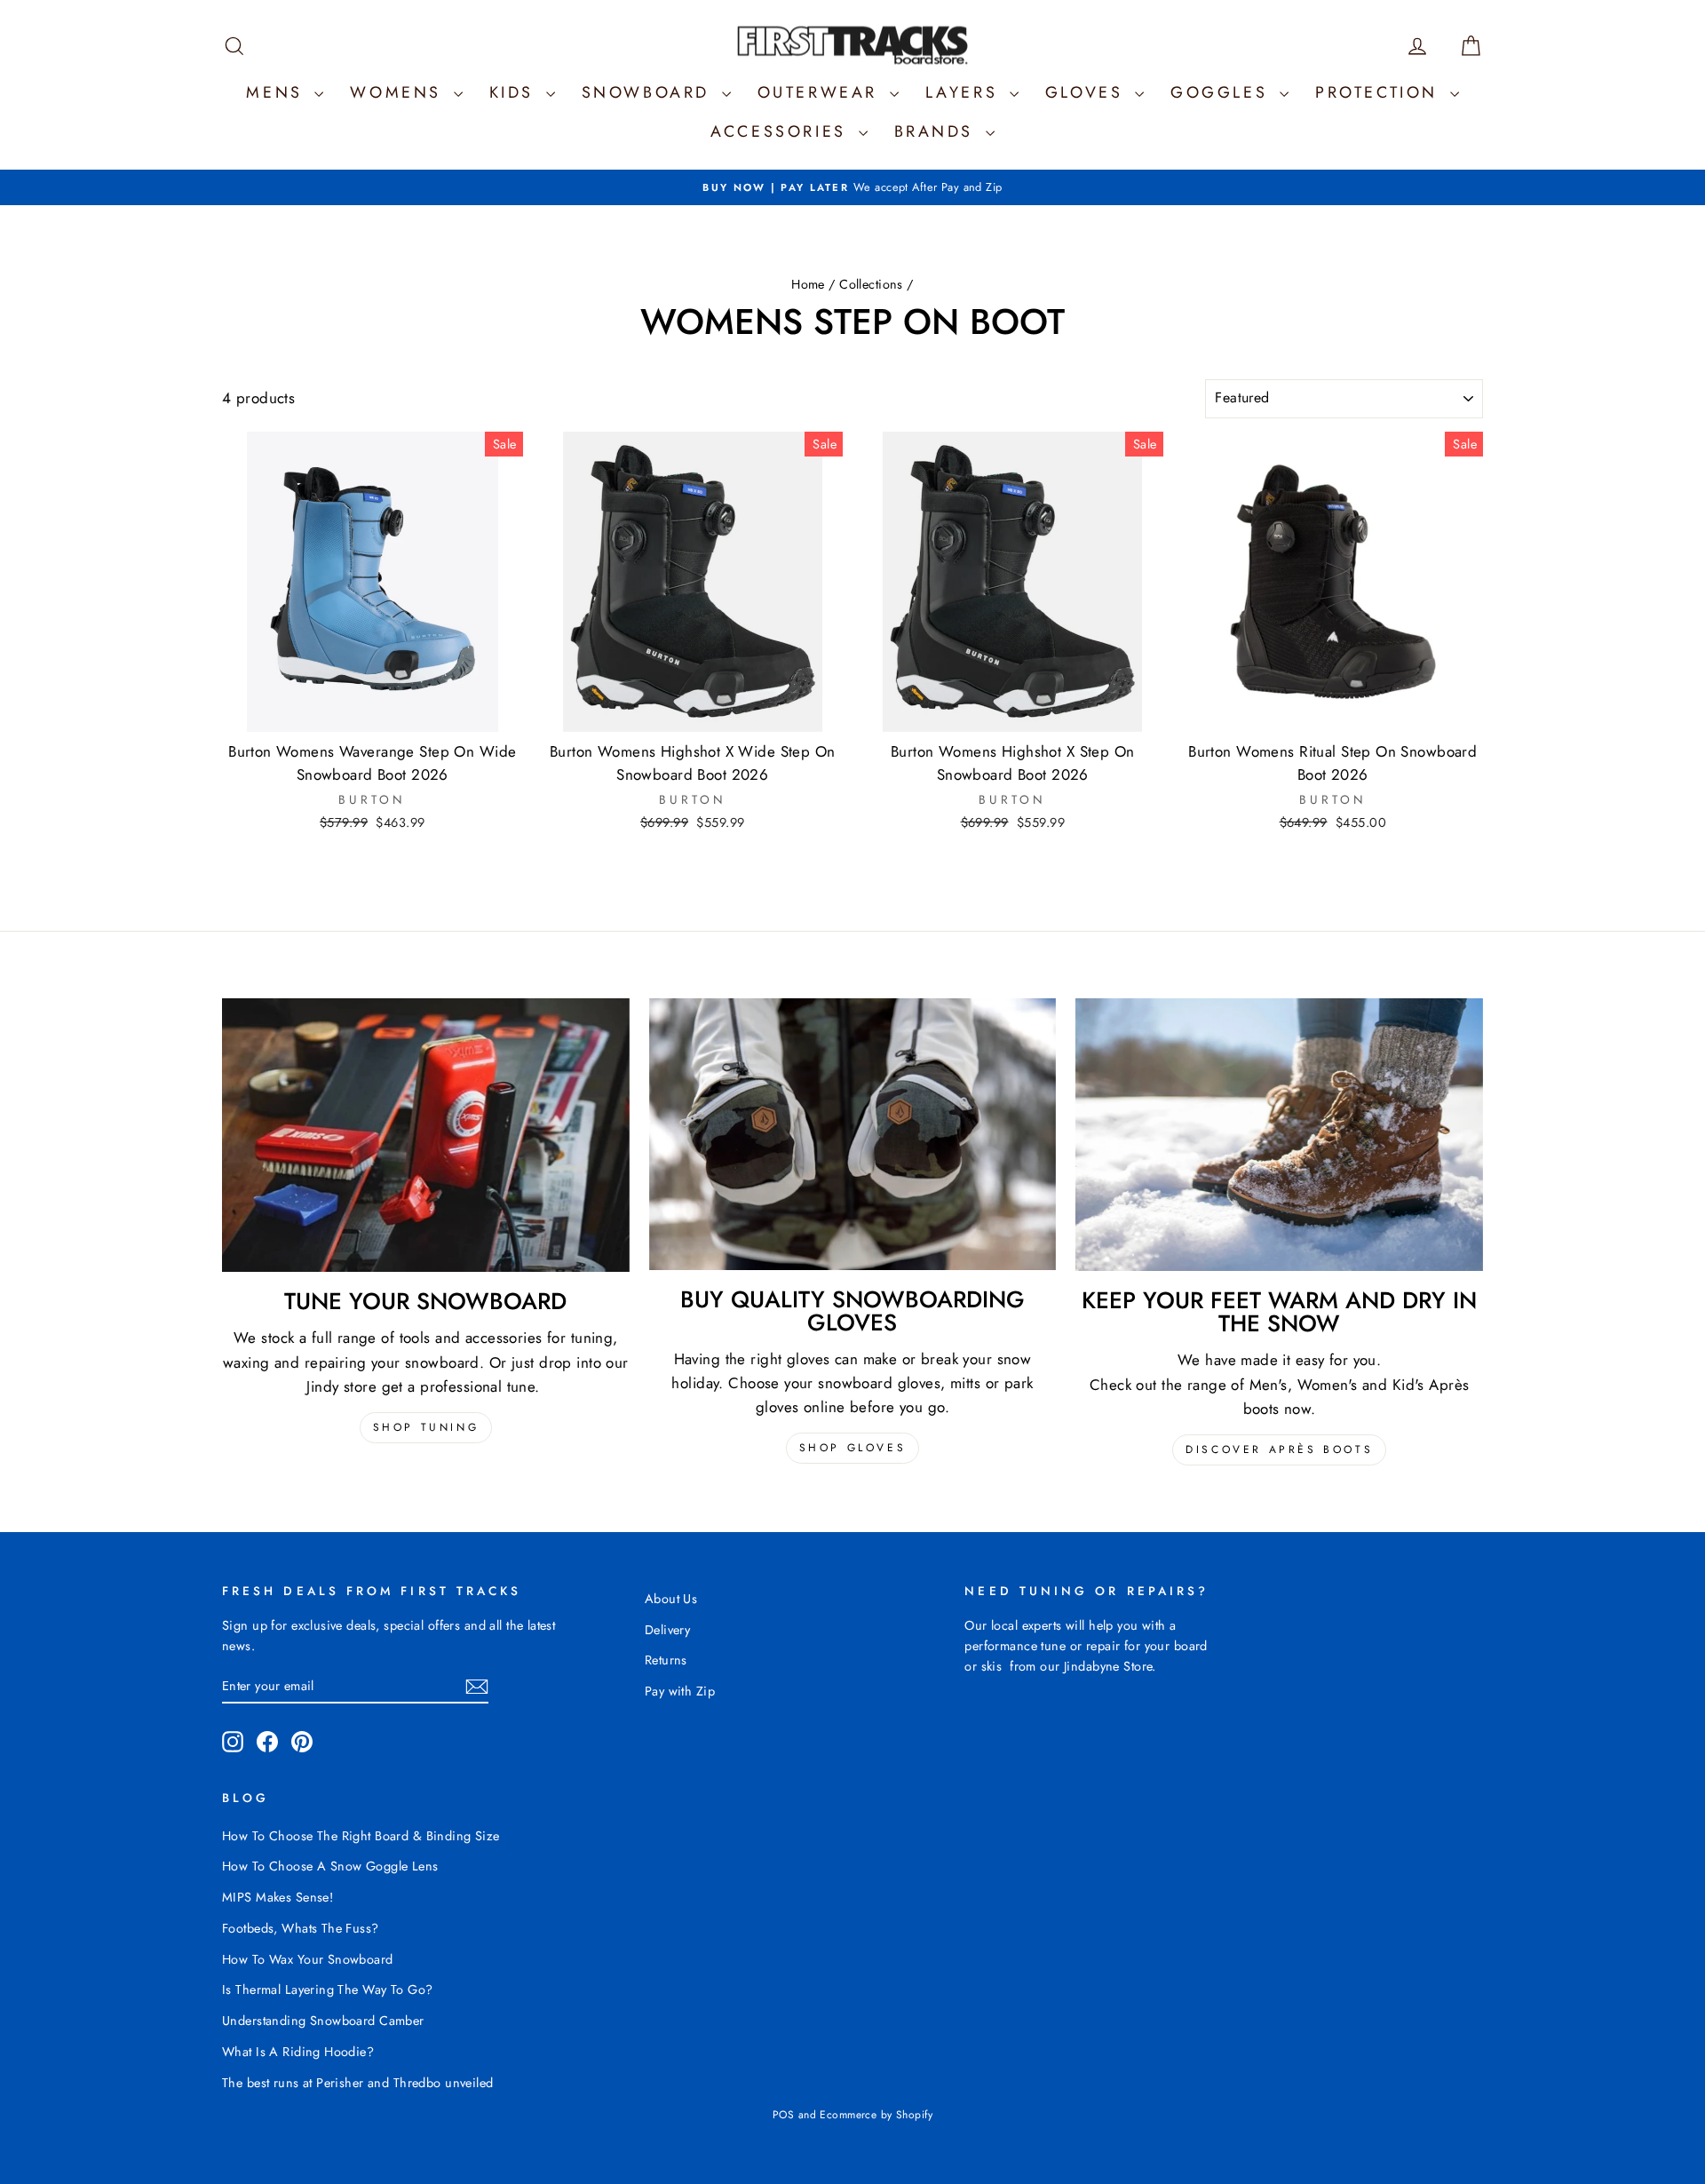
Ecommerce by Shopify (876, 2115)
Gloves (1088, 92)
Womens (399, 92)
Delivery (667, 1630)
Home (808, 284)
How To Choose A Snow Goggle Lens (330, 1866)
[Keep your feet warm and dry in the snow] (1279, 1135)
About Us (671, 1599)
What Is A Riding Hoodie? (298, 2052)
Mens (278, 92)
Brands (938, 131)
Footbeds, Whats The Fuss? (301, 1928)
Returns (666, 1660)
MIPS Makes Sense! (278, 1897)
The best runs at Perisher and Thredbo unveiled (358, 2083)
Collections (871, 284)
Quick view (373, 713)
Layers (965, 92)
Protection (1380, 92)
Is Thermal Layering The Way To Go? (327, 1989)
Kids (515, 92)
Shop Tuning (426, 1427)
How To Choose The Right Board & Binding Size (361, 1836)
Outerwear (821, 92)
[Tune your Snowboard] (426, 1135)
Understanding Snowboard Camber (323, 2021)
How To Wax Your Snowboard (308, 1959)
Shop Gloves (853, 1448)
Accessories (782, 131)
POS (783, 2115)
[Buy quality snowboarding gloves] (853, 1134)
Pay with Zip (680, 1691)
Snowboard (650, 92)
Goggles (1223, 92)
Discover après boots (1279, 1449)
